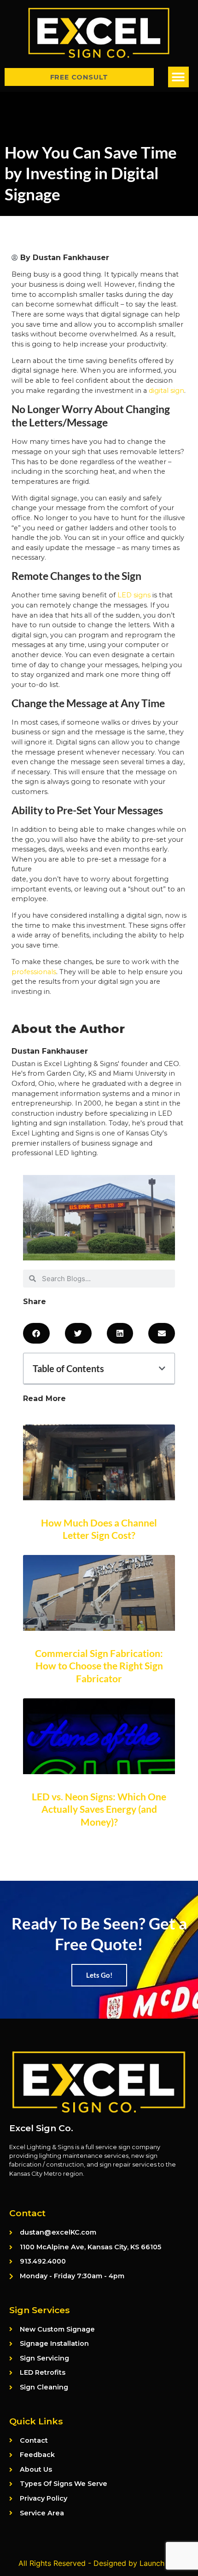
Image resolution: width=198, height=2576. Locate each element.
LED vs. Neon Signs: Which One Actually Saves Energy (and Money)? (99, 1809)
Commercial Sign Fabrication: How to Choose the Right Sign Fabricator (99, 1666)
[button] (178, 77)
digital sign (166, 391)
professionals (34, 972)
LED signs (134, 595)
